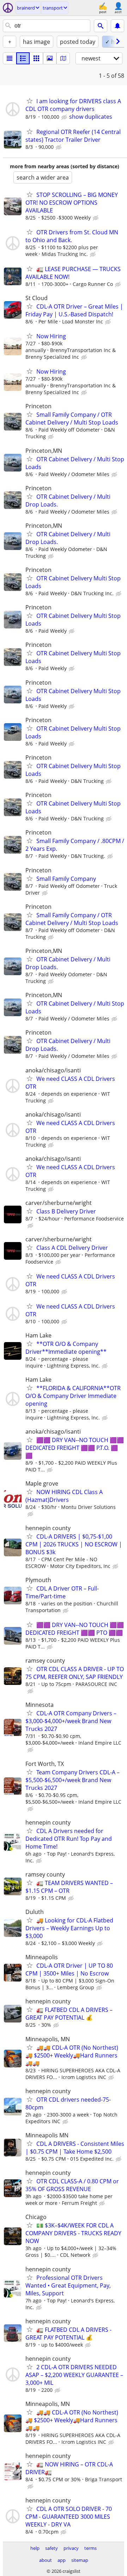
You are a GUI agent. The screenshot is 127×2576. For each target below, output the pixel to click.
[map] (63, 58)
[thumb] (23, 58)
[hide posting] (65, 117)
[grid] (36, 58)
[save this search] (117, 26)
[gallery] (50, 58)
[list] (10, 58)
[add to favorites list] (30, 101)
